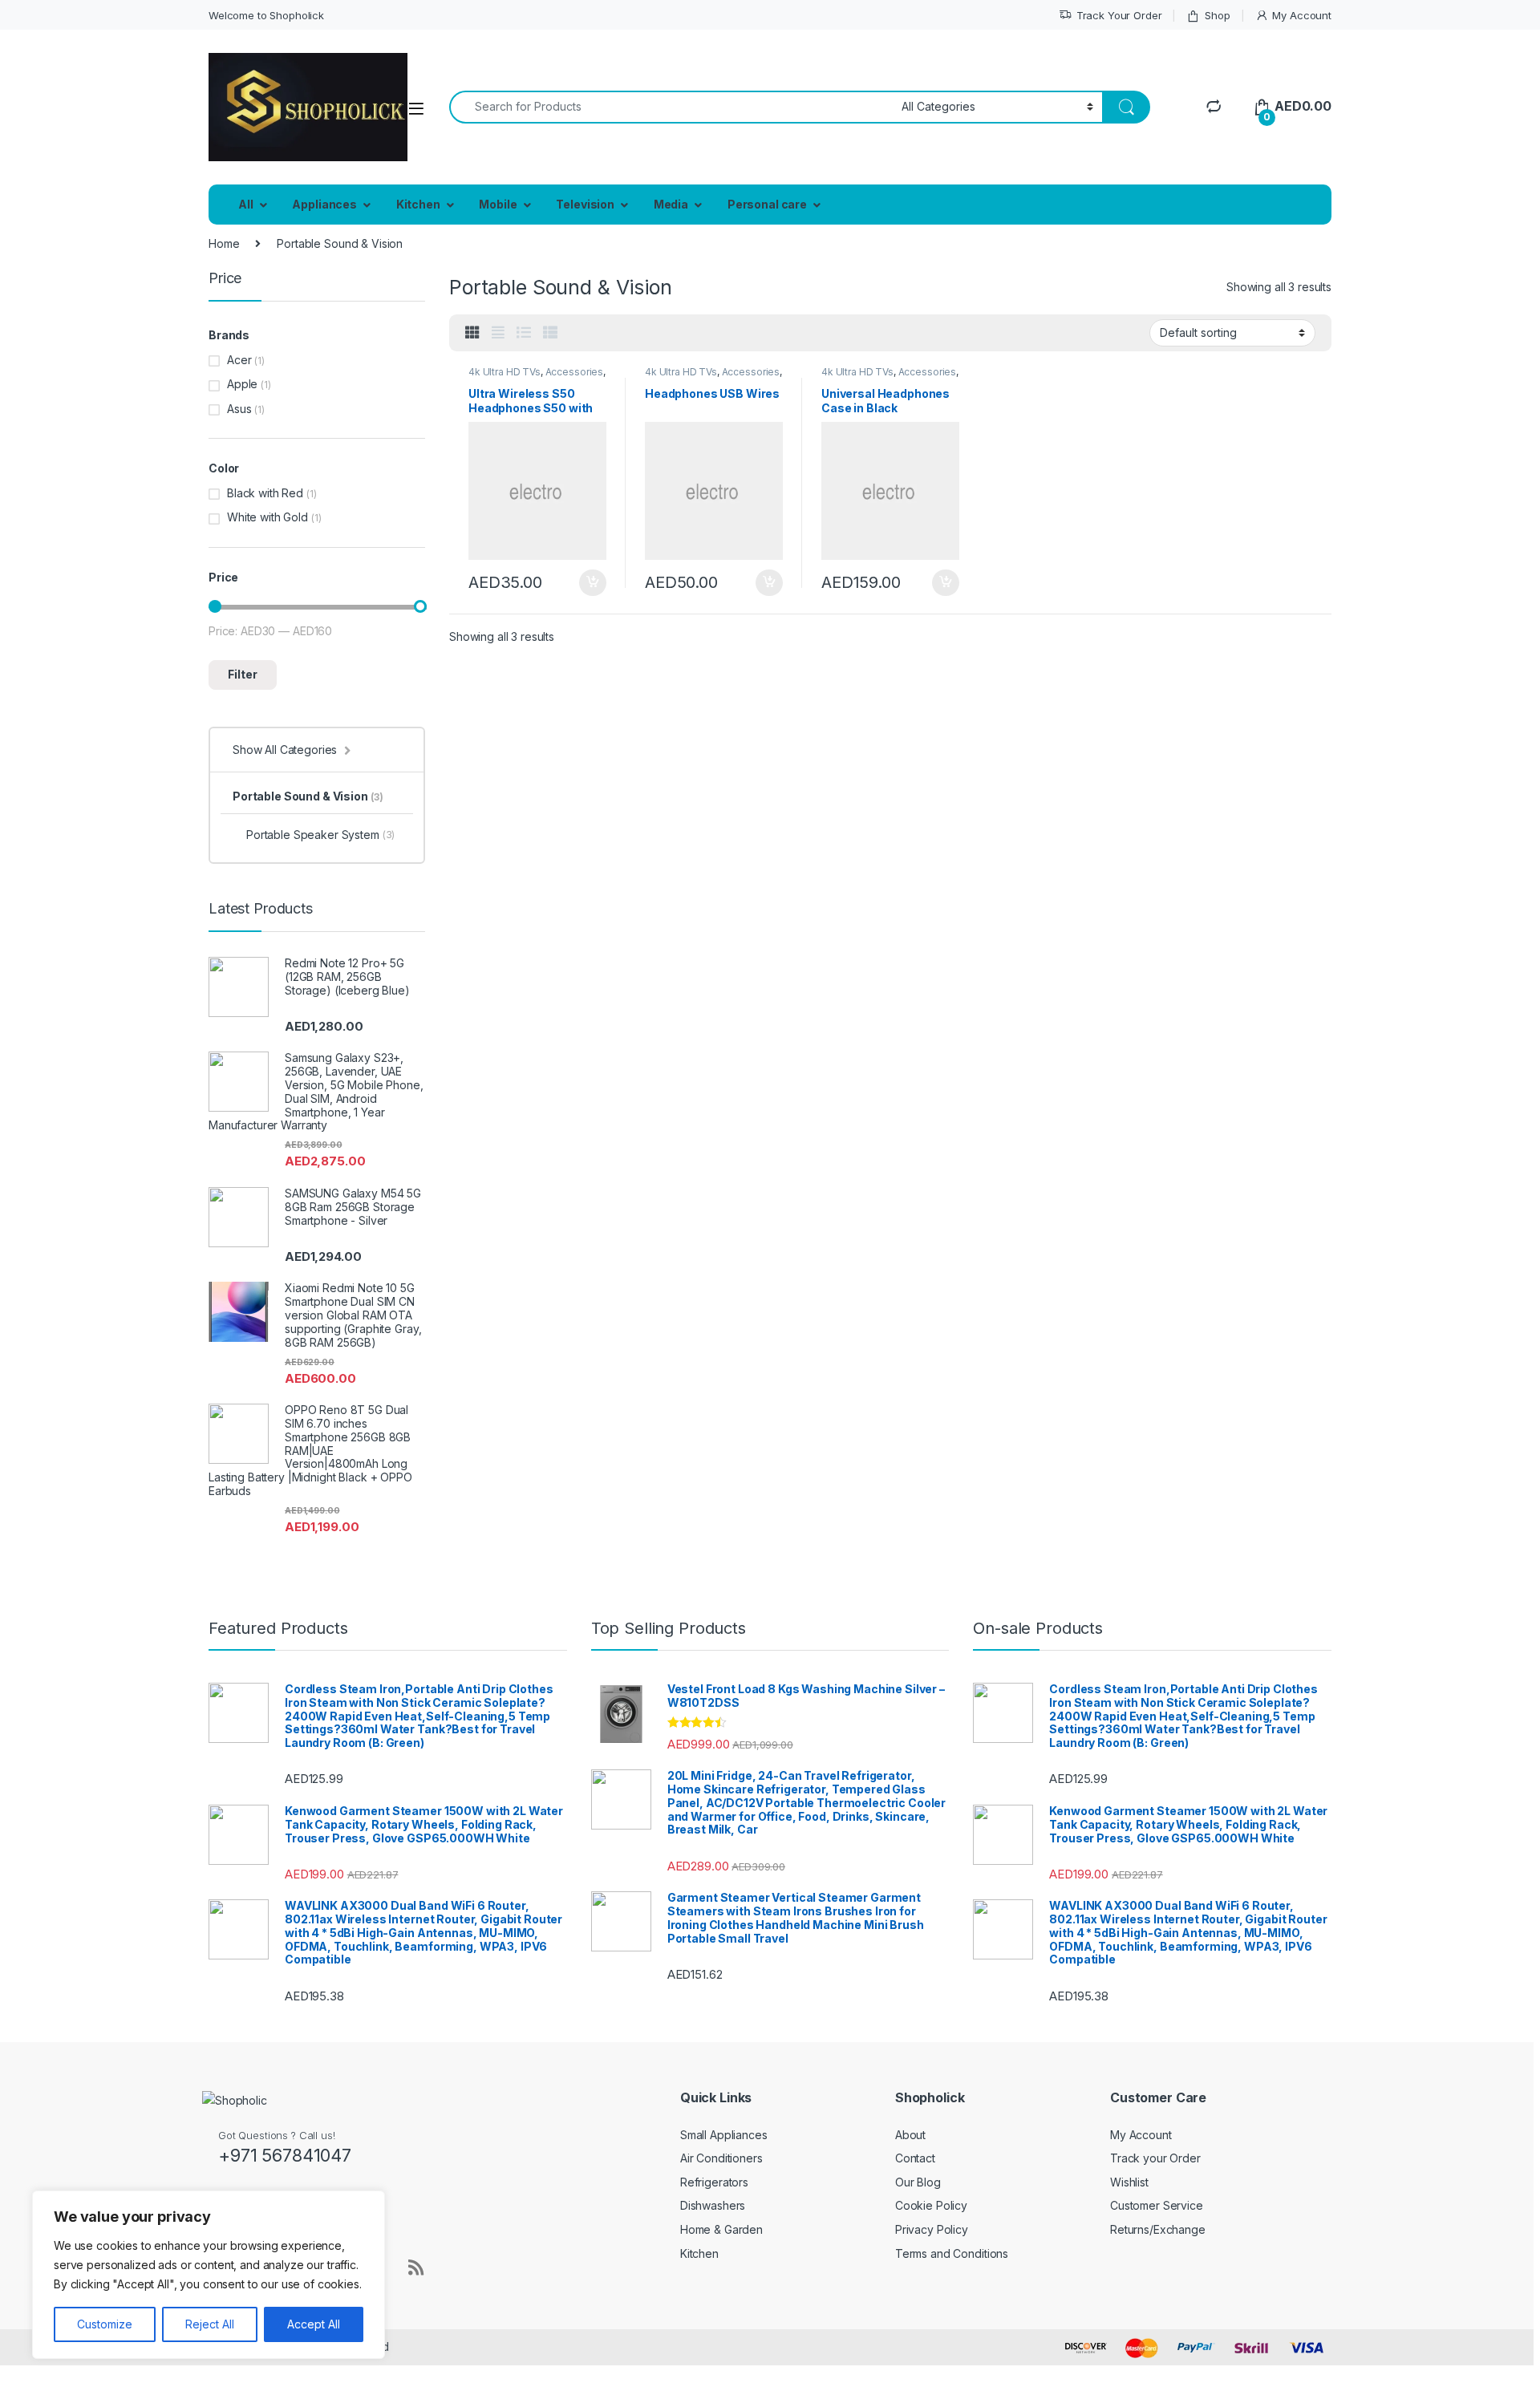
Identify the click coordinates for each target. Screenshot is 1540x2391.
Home (224, 243)
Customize (105, 2324)
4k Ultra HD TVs (505, 372)
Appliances (324, 204)
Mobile (498, 204)
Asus (239, 409)
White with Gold (267, 517)
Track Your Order (1119, 15)
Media (671, 204)
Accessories (574, 372)
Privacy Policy (932, 2229)
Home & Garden (721, 2229)
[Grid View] (472, 333)
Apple (242, 384)
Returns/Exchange (1158, 2229)
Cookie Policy (931, 2205)
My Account (1302, 15)
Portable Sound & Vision (308, 796)
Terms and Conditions (952, 2253)
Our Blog (918, 2182)
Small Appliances (724, 2135)
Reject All (210, 2324)
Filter (243, 674)
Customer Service (1157, 2205)
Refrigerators (714, 2182)
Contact (915, 2158)
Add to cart (593, 583)
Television (585, 204)
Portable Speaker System (320, 835)
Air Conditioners (721, 2158)
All (246, 204)
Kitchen (418, 204)
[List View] (524, 333)
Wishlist (1129, 2182)
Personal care (767, 204)
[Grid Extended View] (498, 333)
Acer (239, 360)
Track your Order (1155, 2158)
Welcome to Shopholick (266, 15)
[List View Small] (550, 333)
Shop (1217, 15)
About (910, 2135)
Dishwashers (713, 2205)
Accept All (314, 2324)
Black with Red (265, 493)
